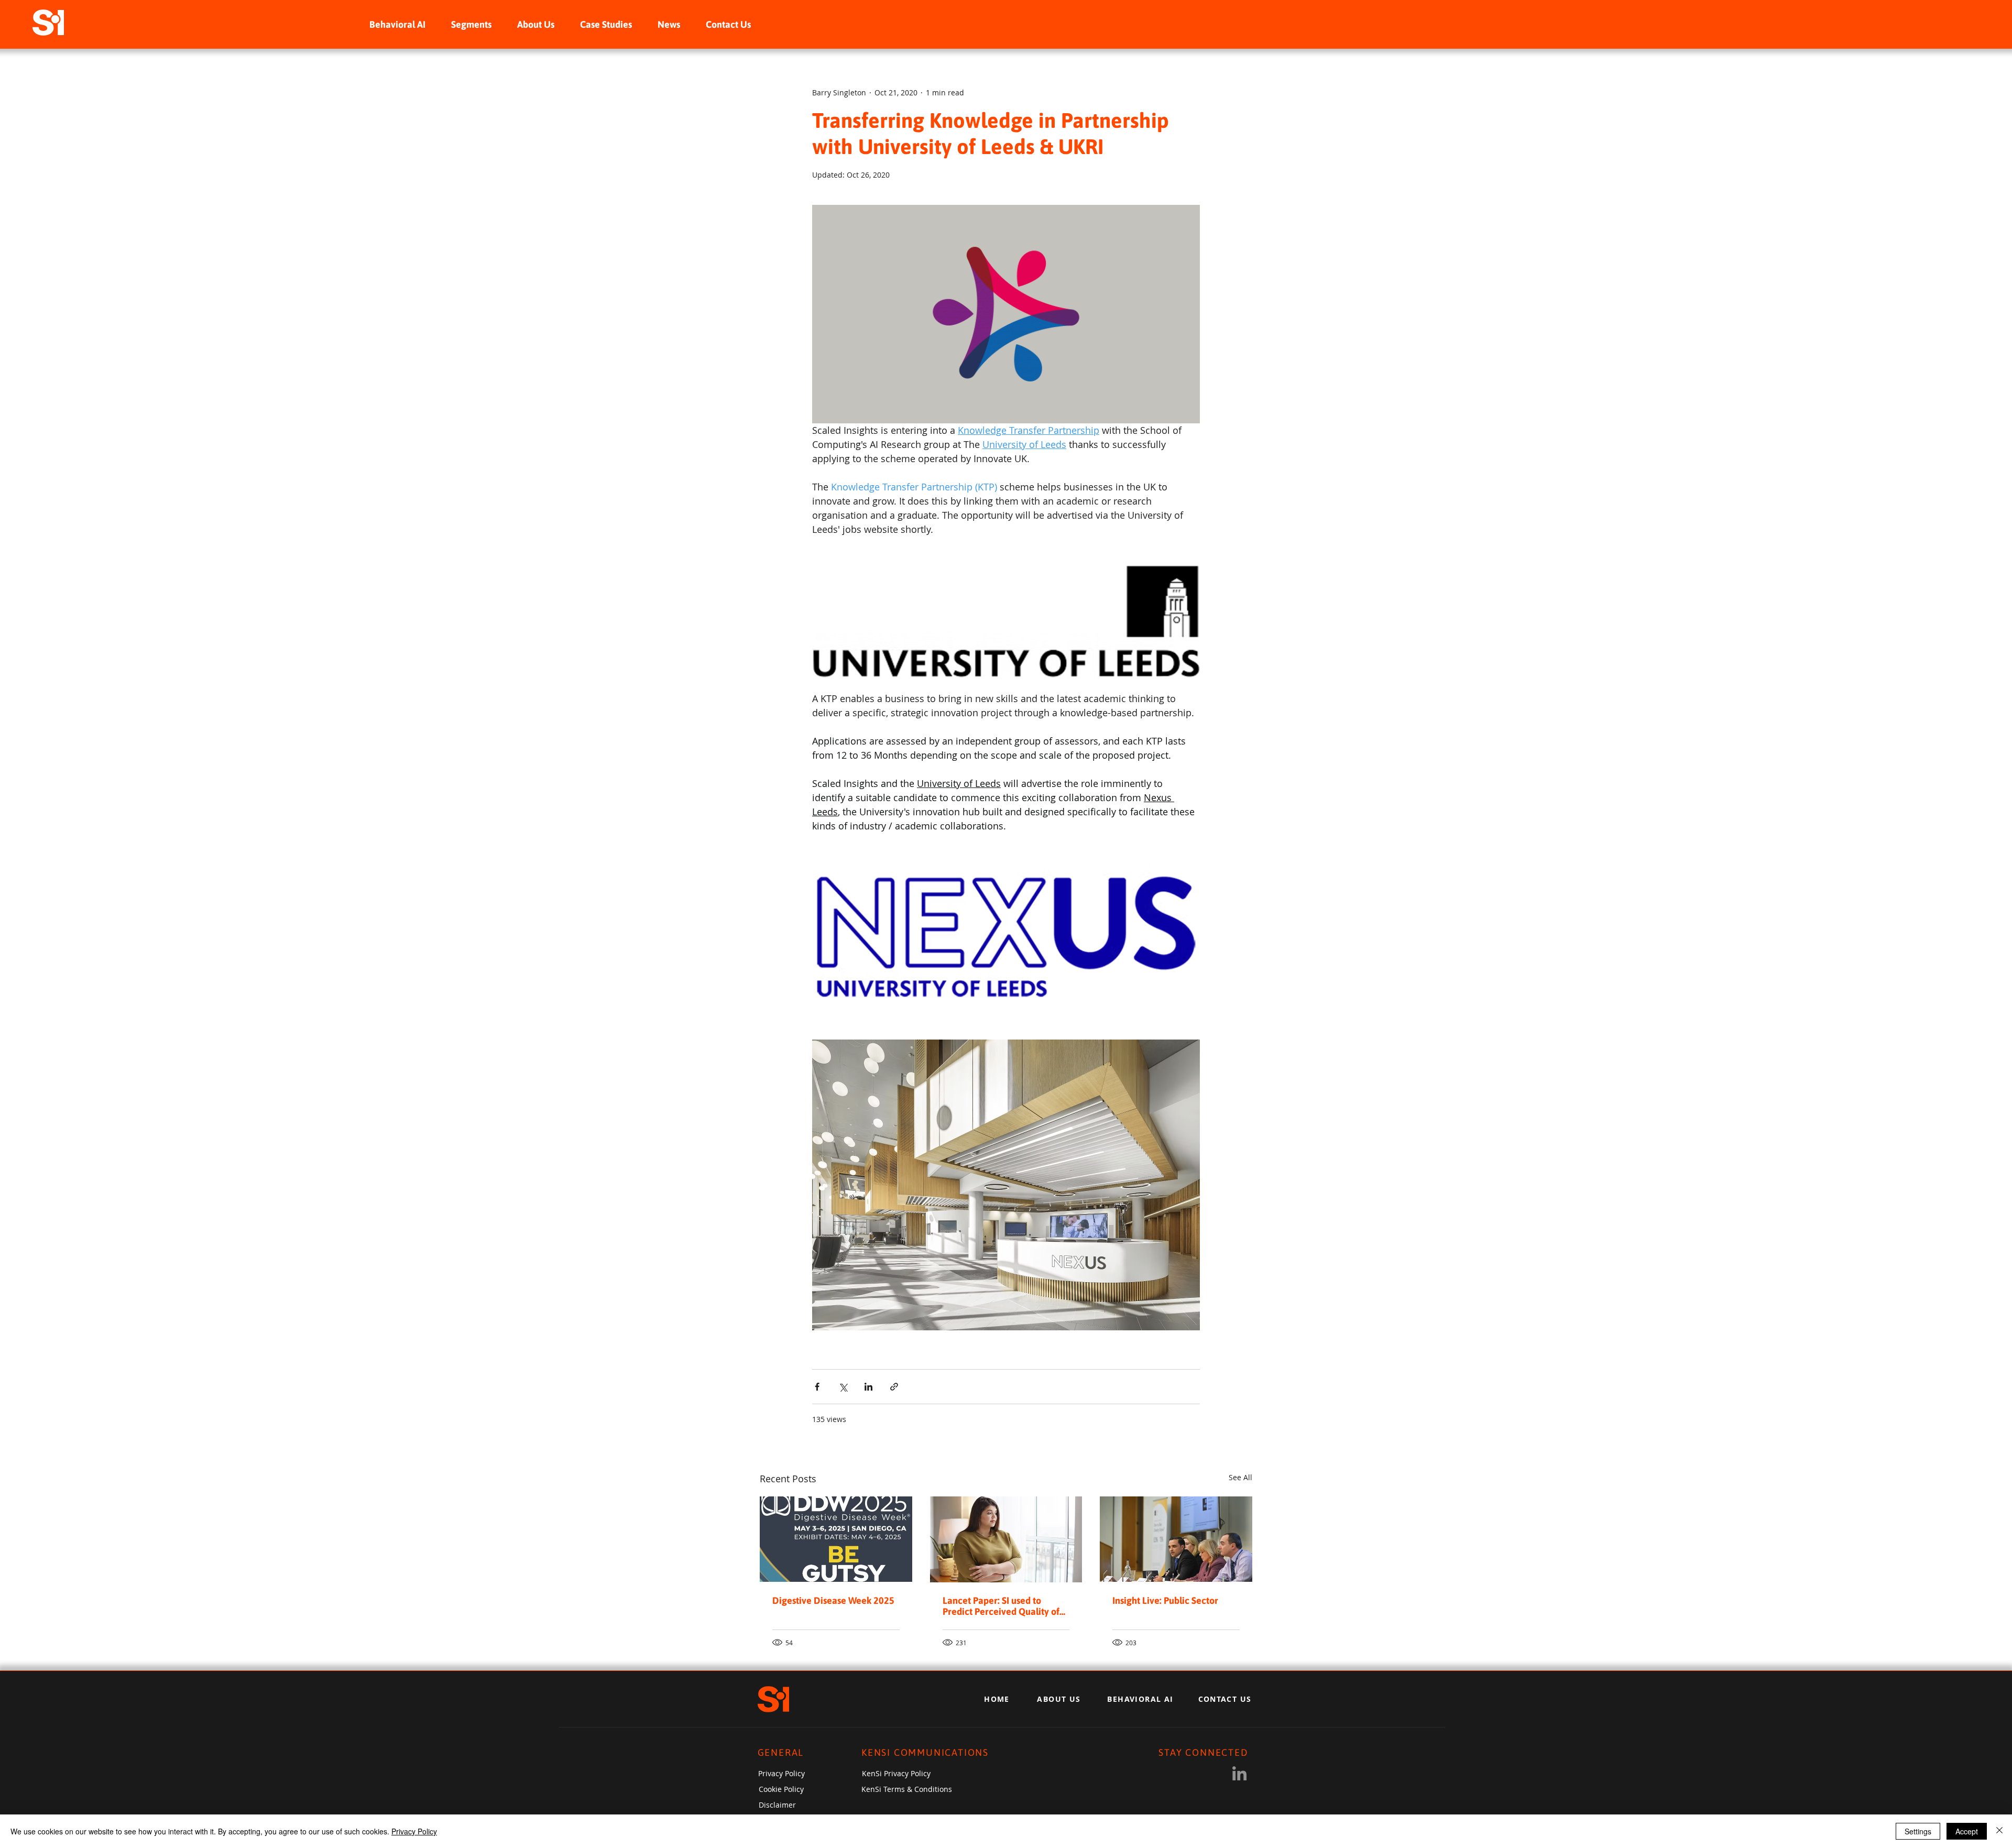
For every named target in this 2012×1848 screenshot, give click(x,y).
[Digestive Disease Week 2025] (836, 1539)
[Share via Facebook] (817, 1387)
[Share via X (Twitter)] (843, 1387)
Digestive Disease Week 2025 (833, 1600)
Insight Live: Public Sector (1165, 1600)
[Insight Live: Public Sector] (1176, 1539)
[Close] (1999, 1831)
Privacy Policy (414, 1831)
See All (1240, 1477)
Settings (1918, 1831)
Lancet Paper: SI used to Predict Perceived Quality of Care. (1001, 1606)
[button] (471, 24)
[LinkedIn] (1239, 1773)
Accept (1967, 1831)
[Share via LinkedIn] (868, 1387)
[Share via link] (894, 1387)
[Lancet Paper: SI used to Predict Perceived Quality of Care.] (1006, 1539)
